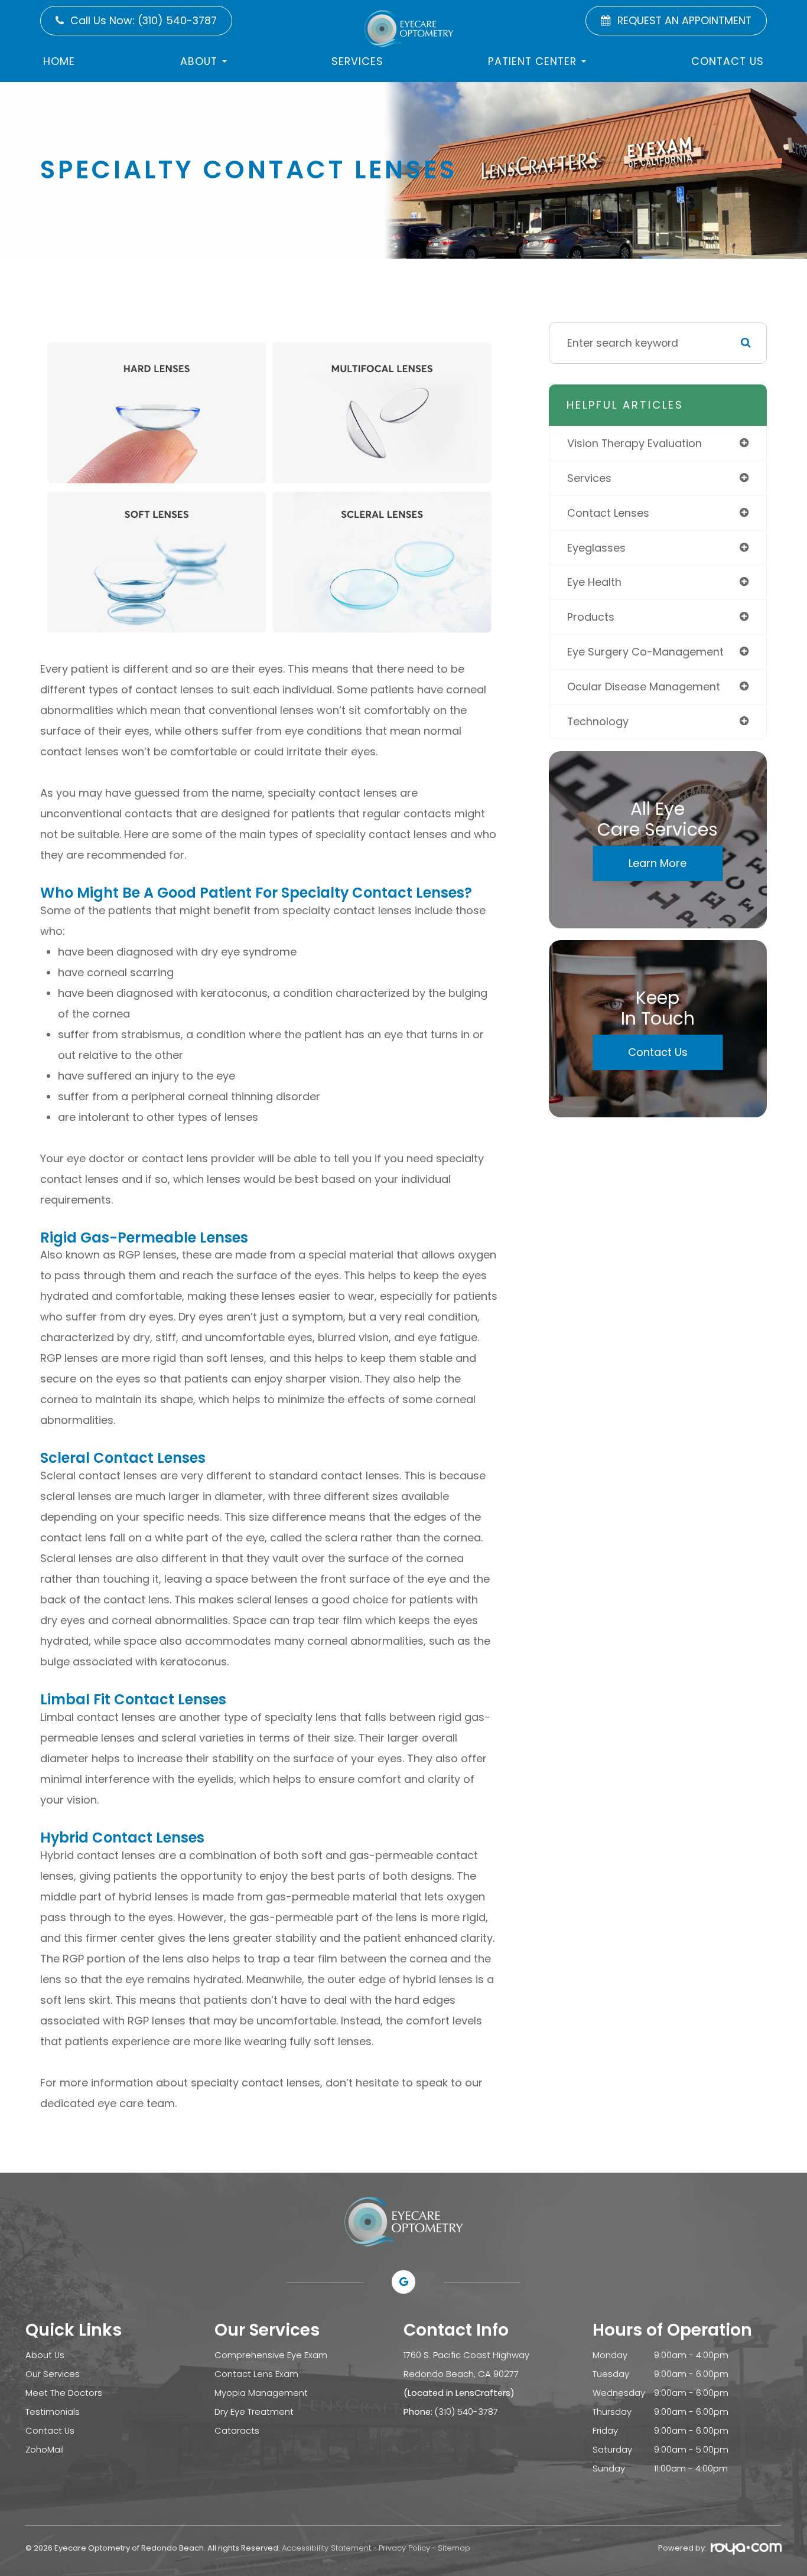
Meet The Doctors (64, 2393)
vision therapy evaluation (634, 443)
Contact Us (658, 1052)
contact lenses (608, 513)
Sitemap (454, 2548)
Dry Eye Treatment (254, 2412)
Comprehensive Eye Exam (271, 2355)
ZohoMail (45, 2449)
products (591, 617)
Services (357, 61)
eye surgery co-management (645, 652)
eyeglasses (596, 548)
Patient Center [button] (532, 61)
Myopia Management (261, 2393)
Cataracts (237, 2430)
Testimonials (53, 2412)
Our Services (53, 2374)
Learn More (658, 863)
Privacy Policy (404, 2548)
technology (598, 721)
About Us (45, 2355)
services (589, 478)
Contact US (728, 61)
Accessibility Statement (326, 2548)
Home (59, 61)
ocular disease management (644, 687)
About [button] (199, 61)
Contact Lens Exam (256, 2374)
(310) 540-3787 (466, 2412)
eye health (594, 582)
